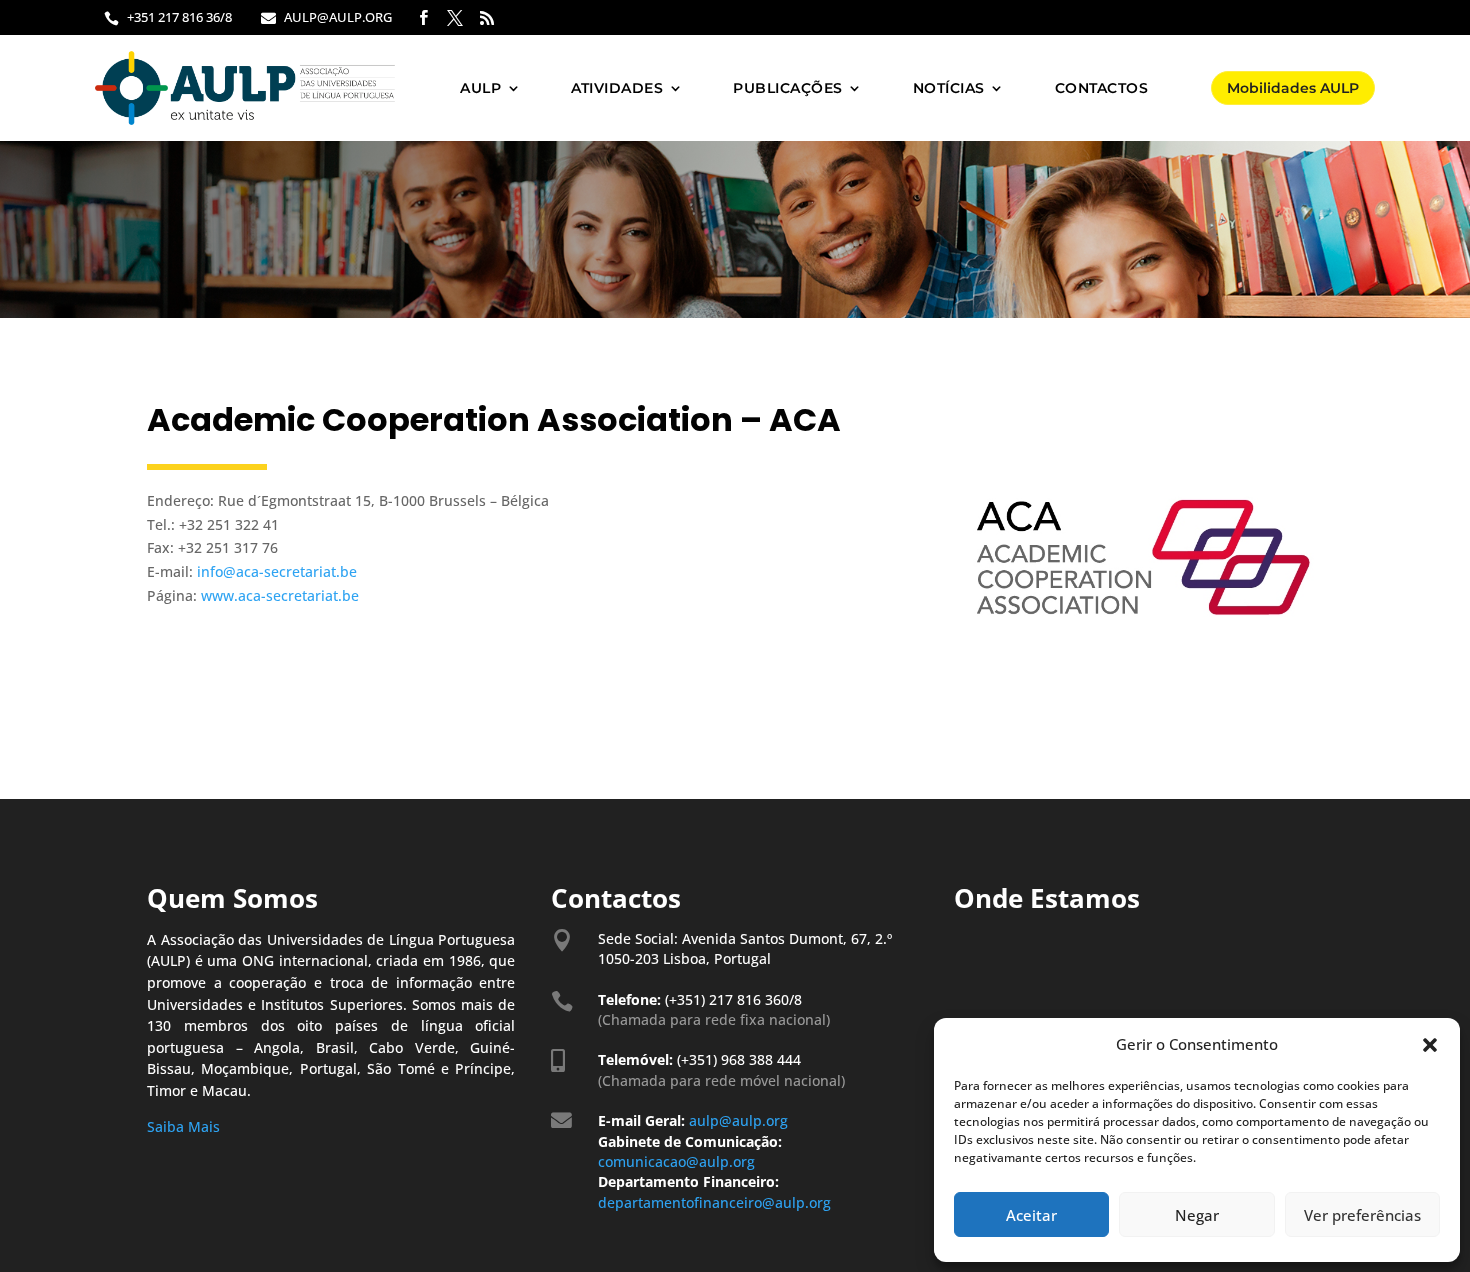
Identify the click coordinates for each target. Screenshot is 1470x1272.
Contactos (1102, 88)
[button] (1430, 1045)
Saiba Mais (183, 1126)
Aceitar (1031, 1215)
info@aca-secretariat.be (277, 571)
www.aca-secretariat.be (280, 595)
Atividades (617, 88)
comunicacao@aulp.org (678, 1161)
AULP (480, 88)
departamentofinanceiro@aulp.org (714, 1202)
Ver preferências (1362, 1215)
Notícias (949, 88)
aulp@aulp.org (738, 1120)
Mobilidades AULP (1293, 88)
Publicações (788, 88)
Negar (1197, 1215)
